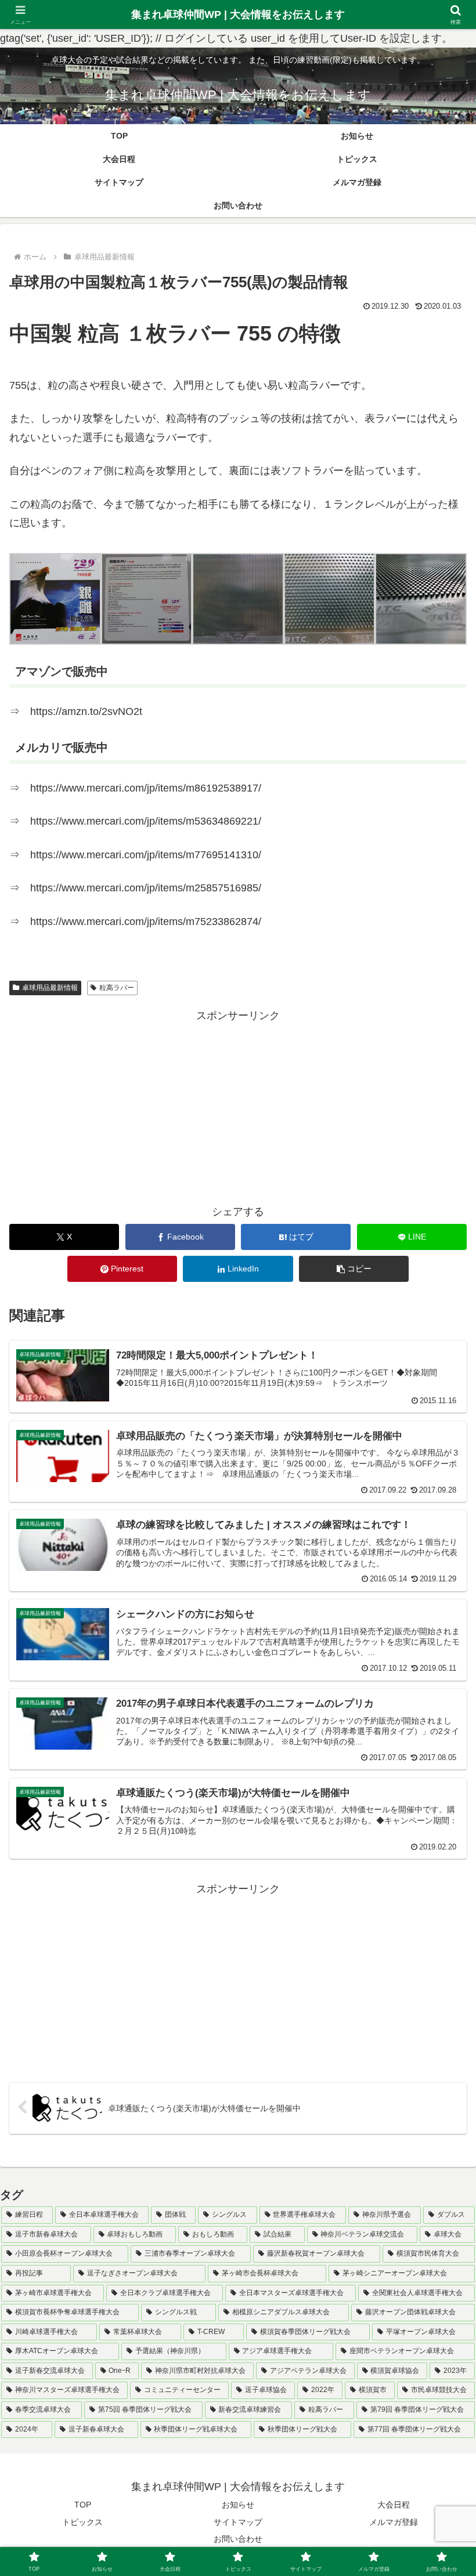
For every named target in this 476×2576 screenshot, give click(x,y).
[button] (55, 599)
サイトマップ (238, 2522)
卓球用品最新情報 (50, 988)
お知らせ (238, 2505)
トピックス (82, 2522)
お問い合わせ (238, 2539)
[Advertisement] (238, 1106)
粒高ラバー (117, 988)
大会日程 (394, 2505)
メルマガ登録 (394, 2522)
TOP (83, 2505)
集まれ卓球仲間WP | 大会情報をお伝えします (238, 15)
